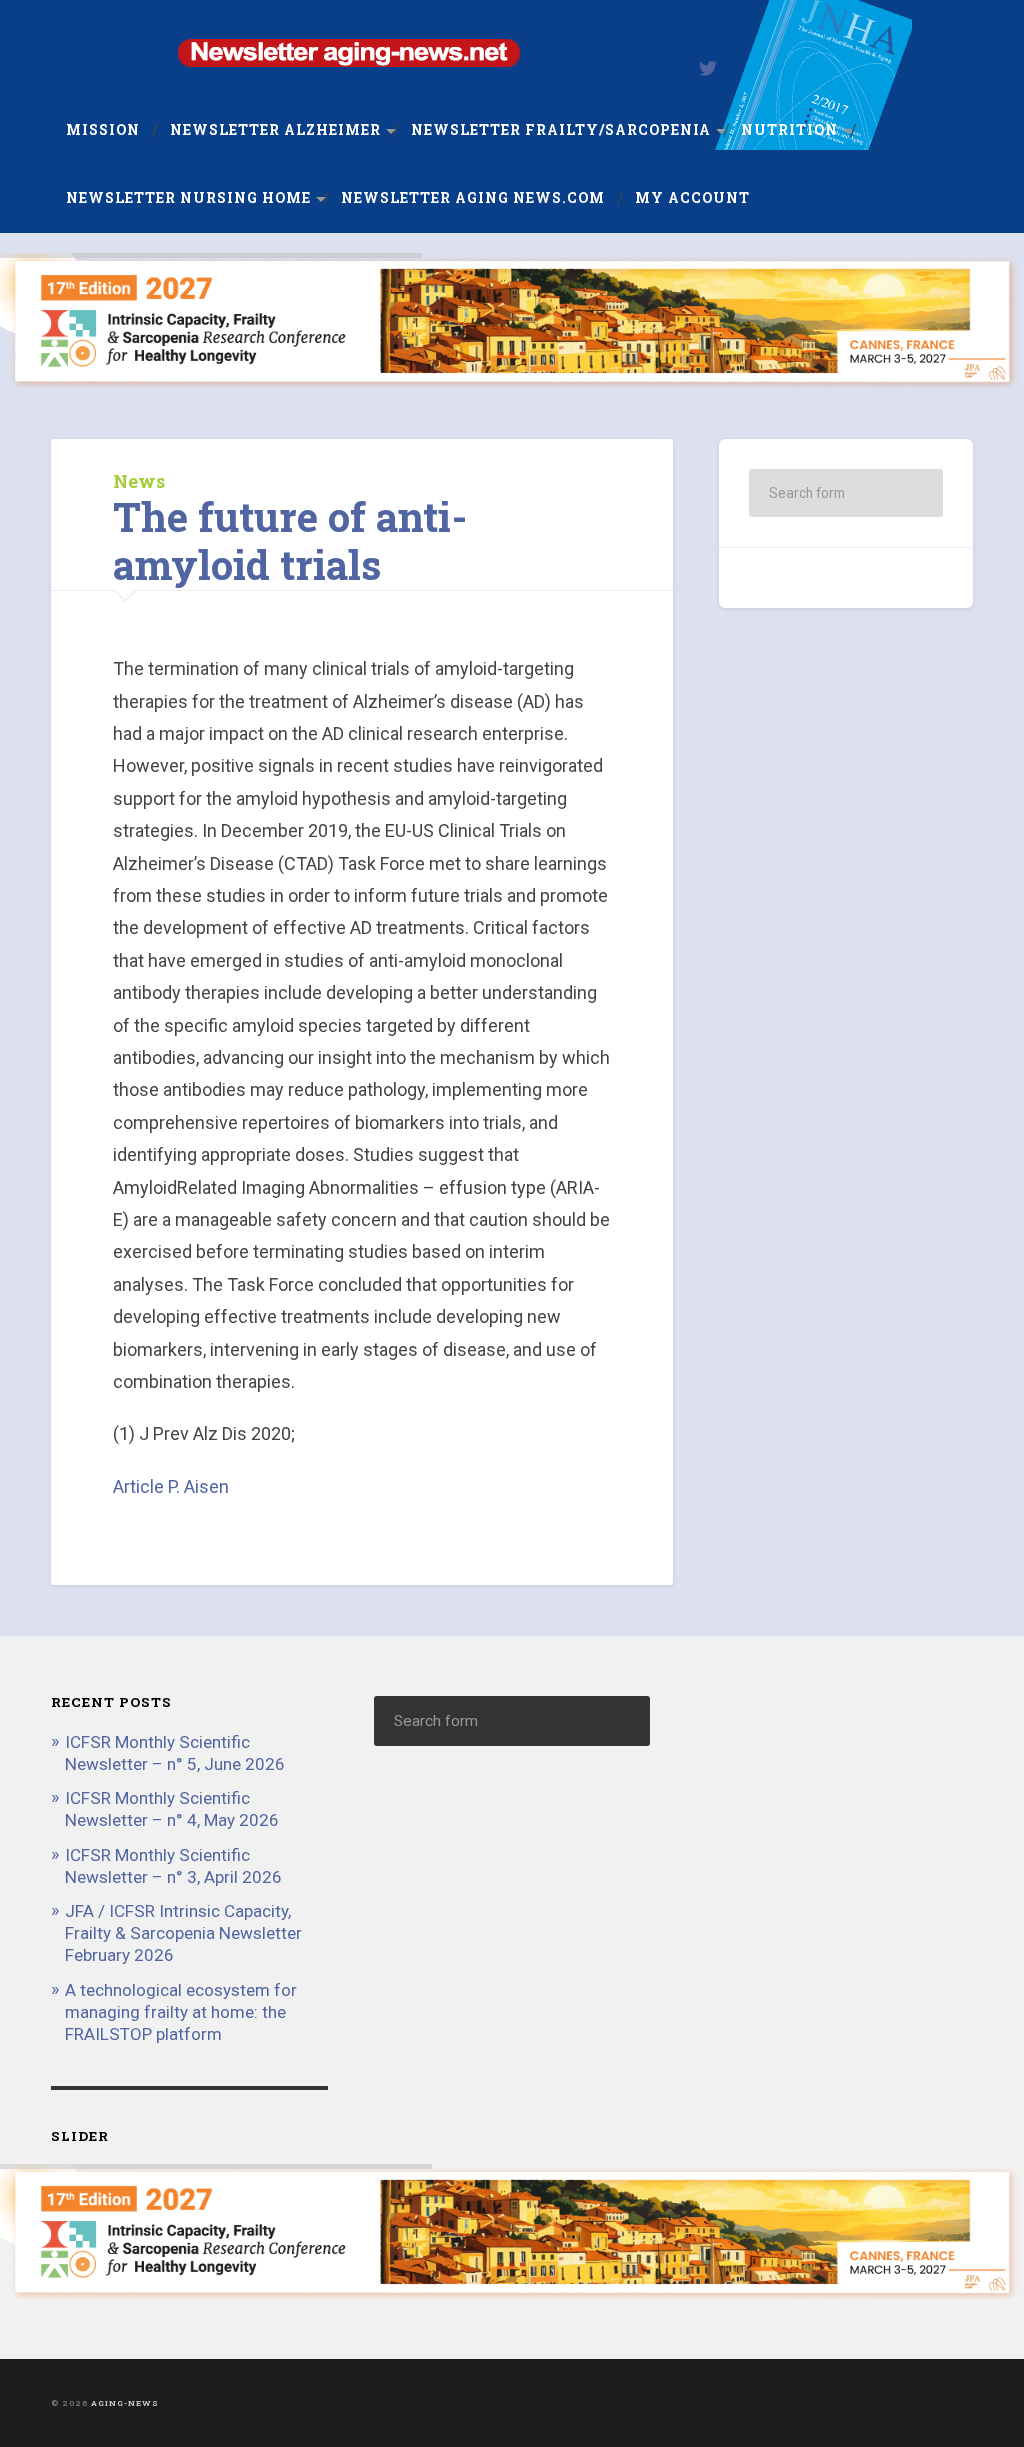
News (139, 481)
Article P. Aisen (171, 1486)
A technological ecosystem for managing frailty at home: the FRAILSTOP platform (181, 2012)
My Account (692, 198)
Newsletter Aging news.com (473, 198)
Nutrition (789, 130)
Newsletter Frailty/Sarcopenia (561, 130)
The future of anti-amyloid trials (290, 541)
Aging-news (125, 2403)
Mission (103, 130)
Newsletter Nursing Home (188, 198)
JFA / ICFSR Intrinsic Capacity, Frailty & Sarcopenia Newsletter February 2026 (183, 1933)
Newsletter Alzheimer (275, 130)
